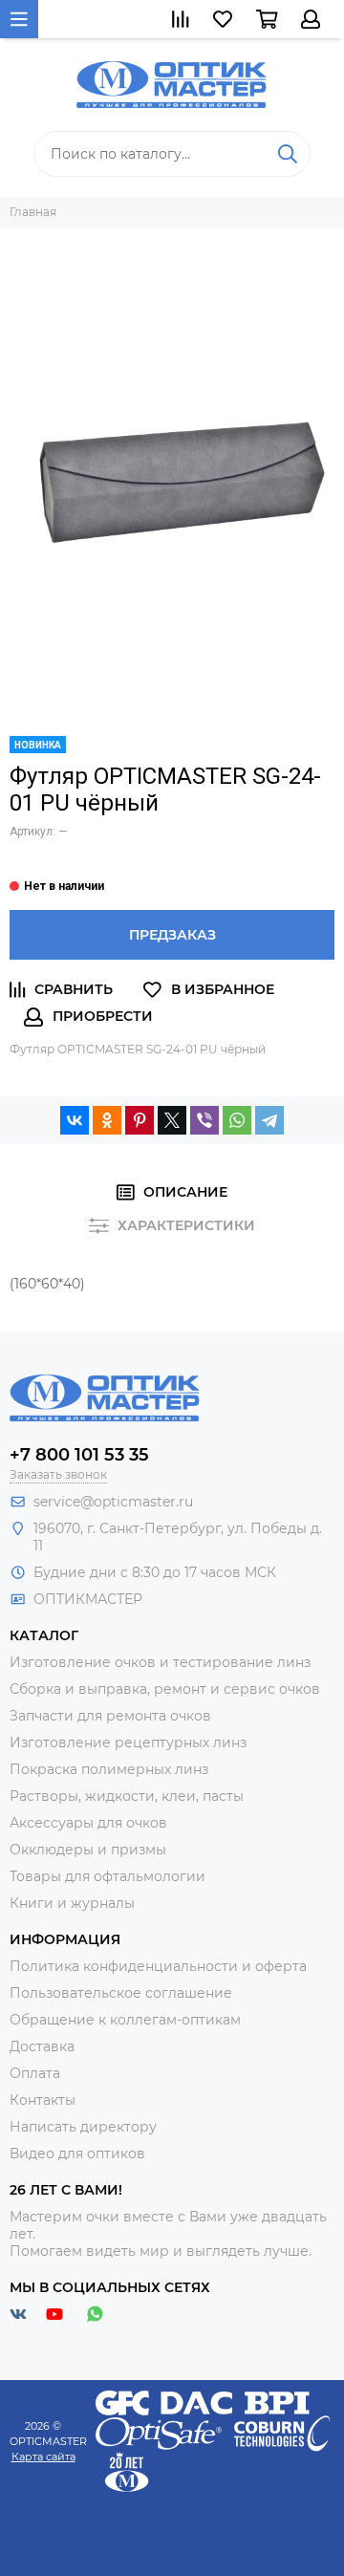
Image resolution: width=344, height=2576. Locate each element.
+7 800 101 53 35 (79, 1455)
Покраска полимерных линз (109, 1769)
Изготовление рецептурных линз (128, 1743)
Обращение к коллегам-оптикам (125, 2020)
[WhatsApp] (237, 1120)
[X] (172, 1120)
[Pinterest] (140, 1120)
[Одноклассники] (107, 1120)
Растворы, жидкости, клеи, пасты (127, 1796)
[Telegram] (269, 1120)
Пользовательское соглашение (121, 1993)
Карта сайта (43, 2457)
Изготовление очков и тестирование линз (160, 1662)
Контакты (43, 2100)
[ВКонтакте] (75, 1120)
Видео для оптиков (77, 2154)
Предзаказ (172, 935)
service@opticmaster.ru (113, 1502)
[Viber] (204, 1120)
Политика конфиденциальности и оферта (158, 1966)
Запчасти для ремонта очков (110, 1716)
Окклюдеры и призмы (88, 1850)
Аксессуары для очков (88, 1823)
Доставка (42, 2046)
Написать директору (83, 2127)
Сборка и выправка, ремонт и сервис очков (165, 1689)
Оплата (35, 2073)
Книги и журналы (72, 1903)
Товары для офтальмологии (107, 1876)
